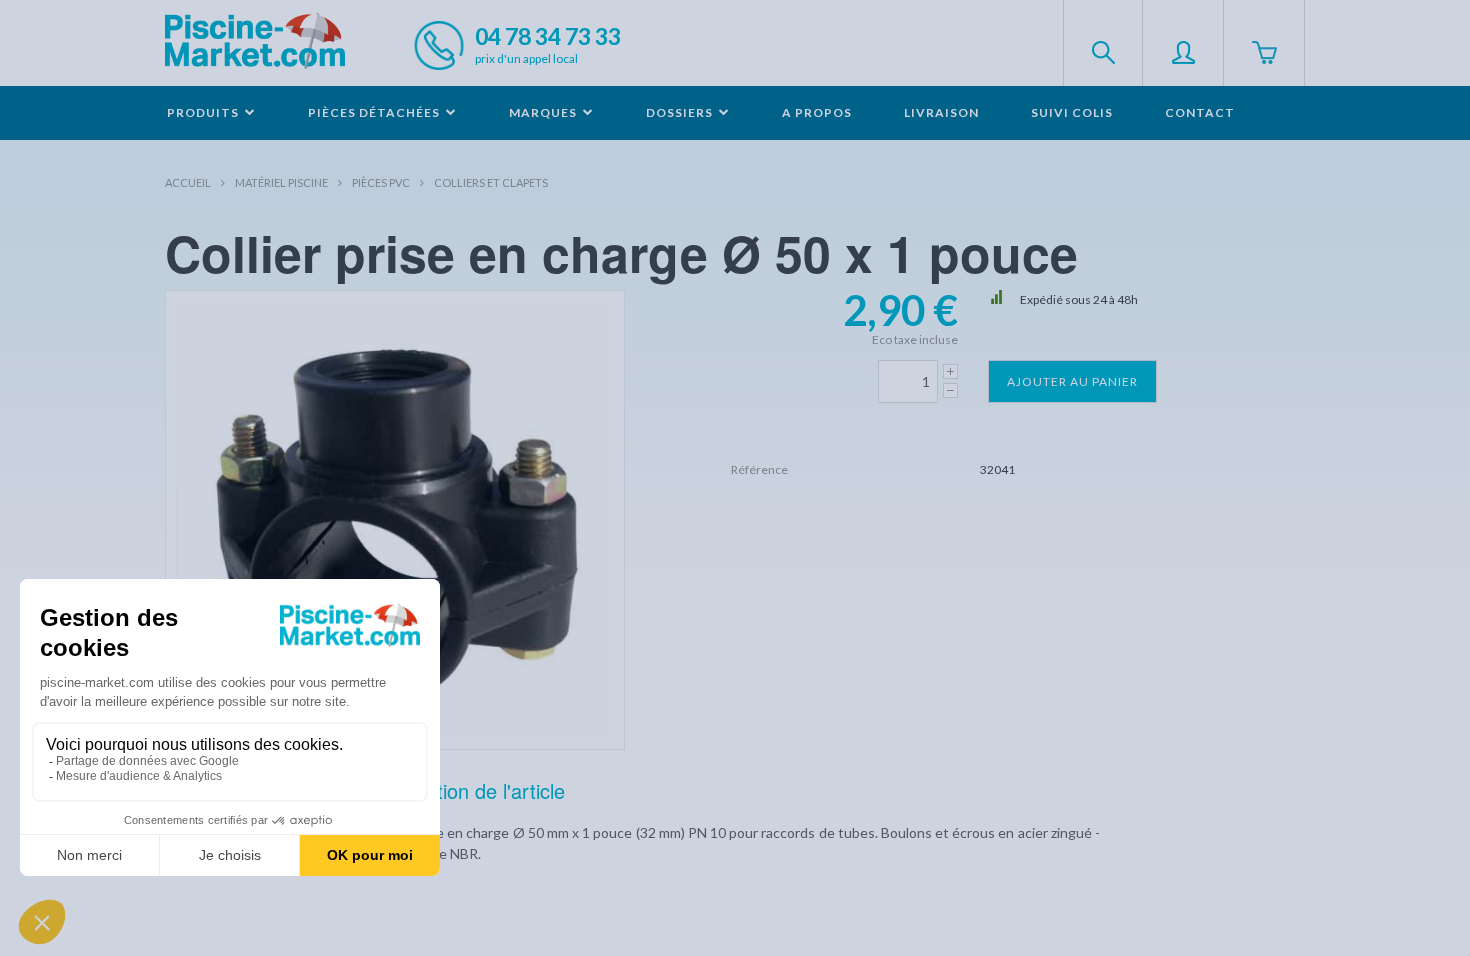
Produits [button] (204, 112)
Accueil (188, 182)
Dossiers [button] (681, 112)
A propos (817, 112)
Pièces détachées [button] (375, 112)
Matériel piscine (281, 182)
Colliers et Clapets (491, 182)
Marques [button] (544, 112)
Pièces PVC (381, 182)
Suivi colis (1072, 112)
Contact (1200, 112)
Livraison (941, 112)
